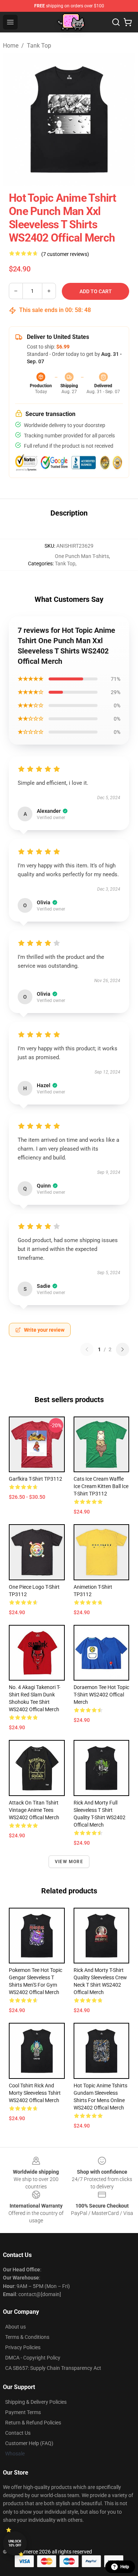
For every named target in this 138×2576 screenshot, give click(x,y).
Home (11, 46)
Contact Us (18, 2433)
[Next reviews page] (123, 1349)
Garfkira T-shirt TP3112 (36, 1479)
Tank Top (39, 46)
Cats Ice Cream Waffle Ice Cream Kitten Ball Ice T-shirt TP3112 (101, 1486)
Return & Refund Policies (33, 2423)
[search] (116, 22)
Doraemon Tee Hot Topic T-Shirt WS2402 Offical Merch (101, 1695)
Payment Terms (23, 2412)
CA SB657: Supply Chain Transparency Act (53, 2368)
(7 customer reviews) (65, 254)
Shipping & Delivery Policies (36, 2402)
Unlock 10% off (15, 2543)
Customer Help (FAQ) (29, 2443)
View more (69, 1862)
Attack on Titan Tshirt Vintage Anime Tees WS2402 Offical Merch (34, 1810)
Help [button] (125, 2567)
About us (15, 2327)
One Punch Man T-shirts (82, 556)
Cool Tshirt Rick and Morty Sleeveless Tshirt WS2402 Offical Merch (35, 2093)
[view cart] (128, 22)
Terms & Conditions (27, 2337)
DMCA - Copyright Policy (33, 2358)
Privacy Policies (23, 2347)
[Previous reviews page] (87, 1349)
